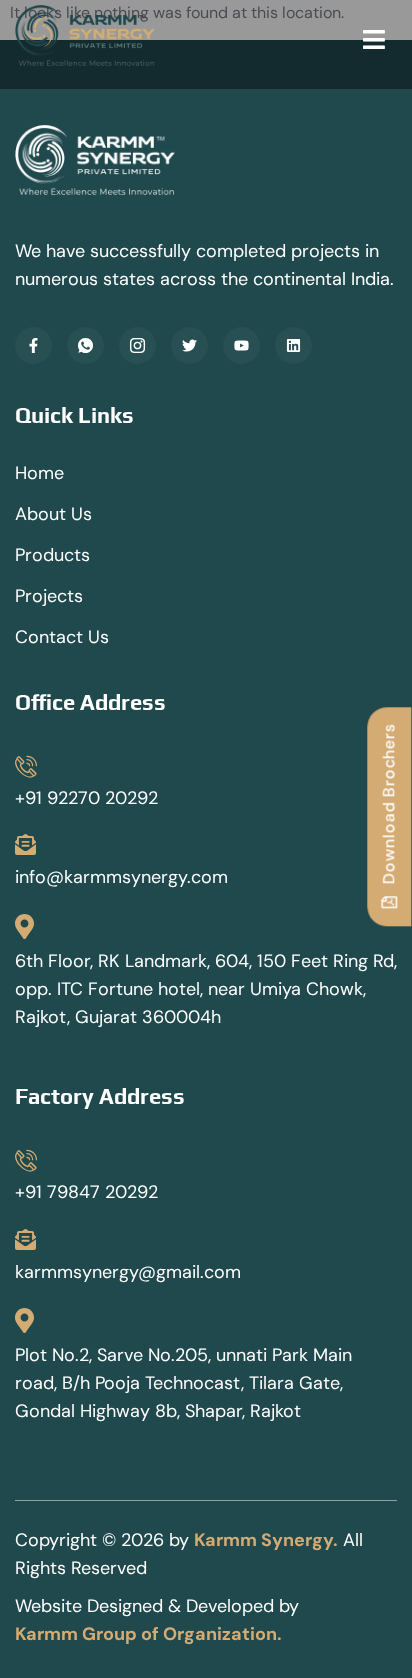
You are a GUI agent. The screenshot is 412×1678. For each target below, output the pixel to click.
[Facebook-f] (33, 345)
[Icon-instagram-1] (137, 345)
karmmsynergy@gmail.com (128, 1272)
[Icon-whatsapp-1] (85, 345)
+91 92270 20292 (86, 798)
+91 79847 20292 (86, 1192)
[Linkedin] (293, 345)
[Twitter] (189, 345)
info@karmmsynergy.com (121, 877)
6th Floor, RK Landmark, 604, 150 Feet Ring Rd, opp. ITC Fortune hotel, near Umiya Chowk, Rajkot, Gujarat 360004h (206, 989)
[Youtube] (241, 345)
